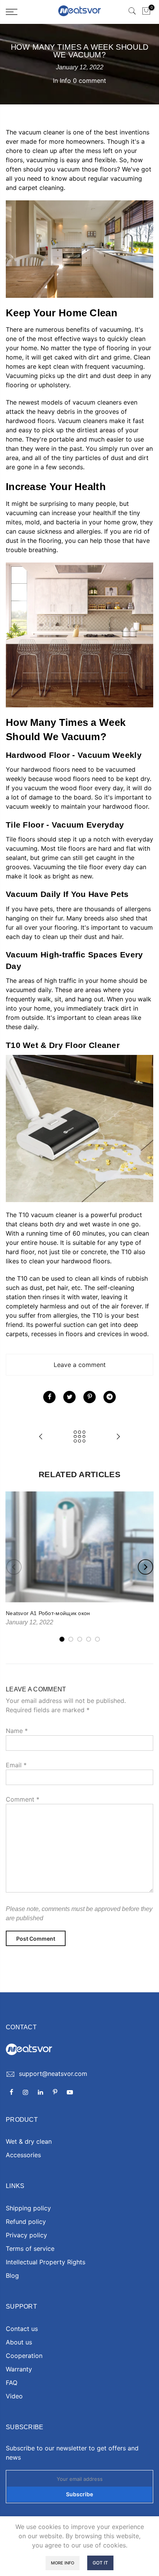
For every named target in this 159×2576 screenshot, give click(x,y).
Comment (23, 1799)
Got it (100, 2563)
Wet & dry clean (29, 2141)
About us (19, 2342)
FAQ (12, 2383)
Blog (12, 2275)
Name (17, 1731)
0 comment (90, 81)
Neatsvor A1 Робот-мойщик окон (48, 1613)
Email (16, 1765)
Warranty (19, 2369)
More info (63, 2563)
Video (14, 2396)
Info (65, 81)
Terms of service (30, 2249)
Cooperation (24, 2356)
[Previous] (14, 1567)
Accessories (23, 2155)
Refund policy (26, 2222)
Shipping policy (28, 2208)
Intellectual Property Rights (46, 2262)
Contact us (22, 2329)
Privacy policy (26, 2235)
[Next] (145, 1567)
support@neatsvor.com (53, 2074)
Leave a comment (80, 1365)
